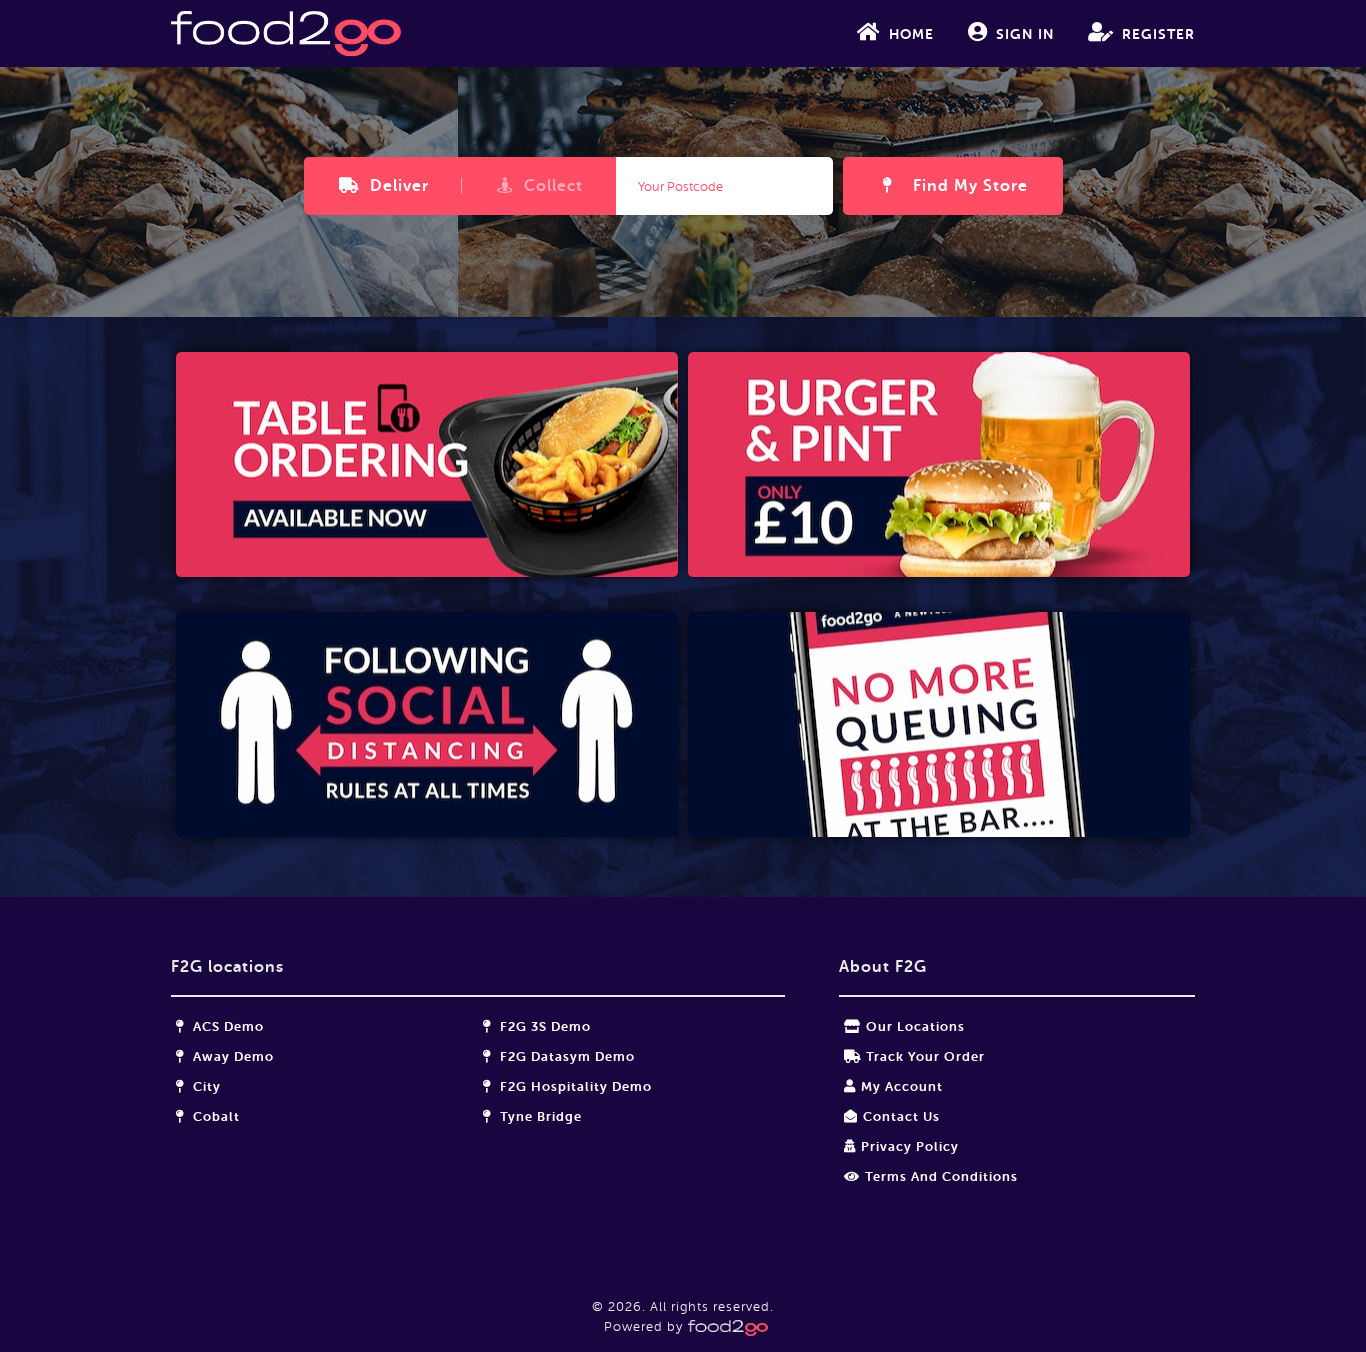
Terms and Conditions (941, 1176)
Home (911, 34)
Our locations (915, 1026)
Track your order (925, 1056)
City (205, 1086)
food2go (286, 33)
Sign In (1025, 34)
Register (1158, 34)
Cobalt (214, 1116)
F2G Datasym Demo (565, 1056)
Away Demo (231, 1056)
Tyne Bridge (539, 1116)
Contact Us (901, 1116)
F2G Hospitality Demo (574, 1086)
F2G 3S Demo (543, 1026)
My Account (902, 1086)
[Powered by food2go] (725, 1326)
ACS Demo (226, 1026)
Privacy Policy (910, 1146)
